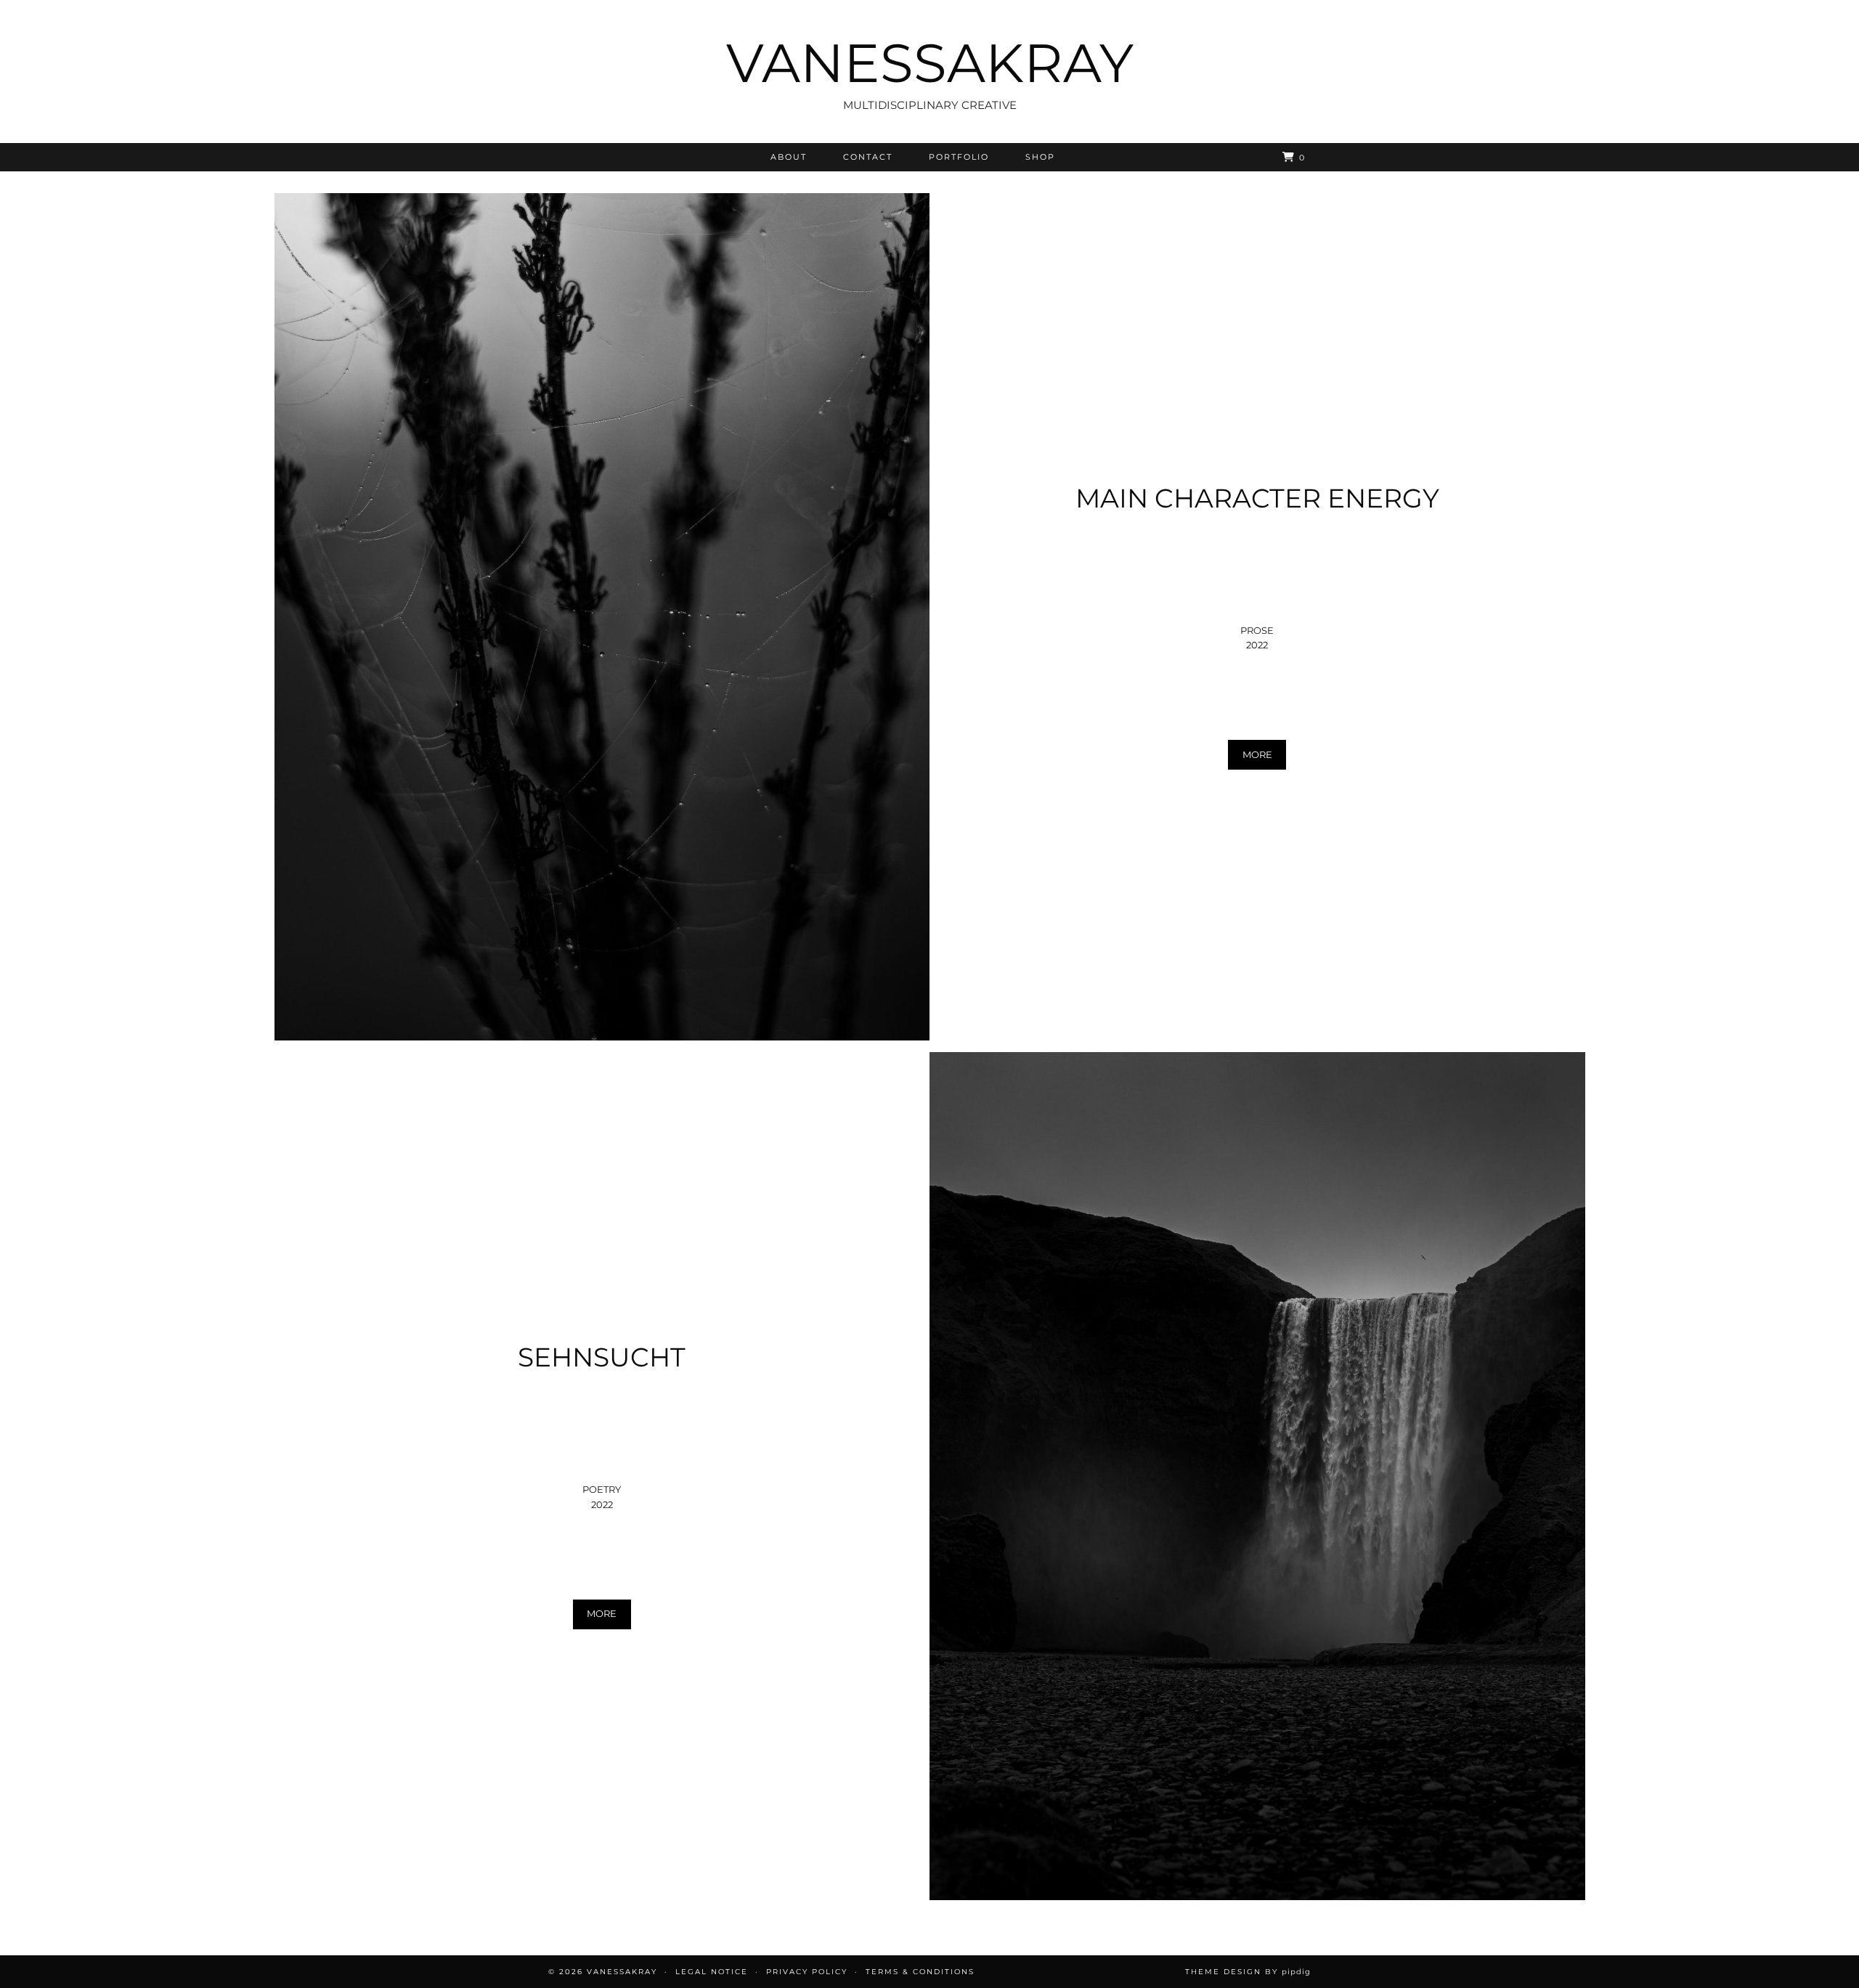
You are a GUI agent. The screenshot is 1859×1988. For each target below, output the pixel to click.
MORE (1257, 754)
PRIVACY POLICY (807, 1972)
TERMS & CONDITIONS (920, 1972)
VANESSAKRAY (930, 63)
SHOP (1040, 157)
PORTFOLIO (959, 157)
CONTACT (868, 157)
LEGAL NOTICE (712, 1972)
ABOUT (789, 157)
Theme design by (1248, 1972)
